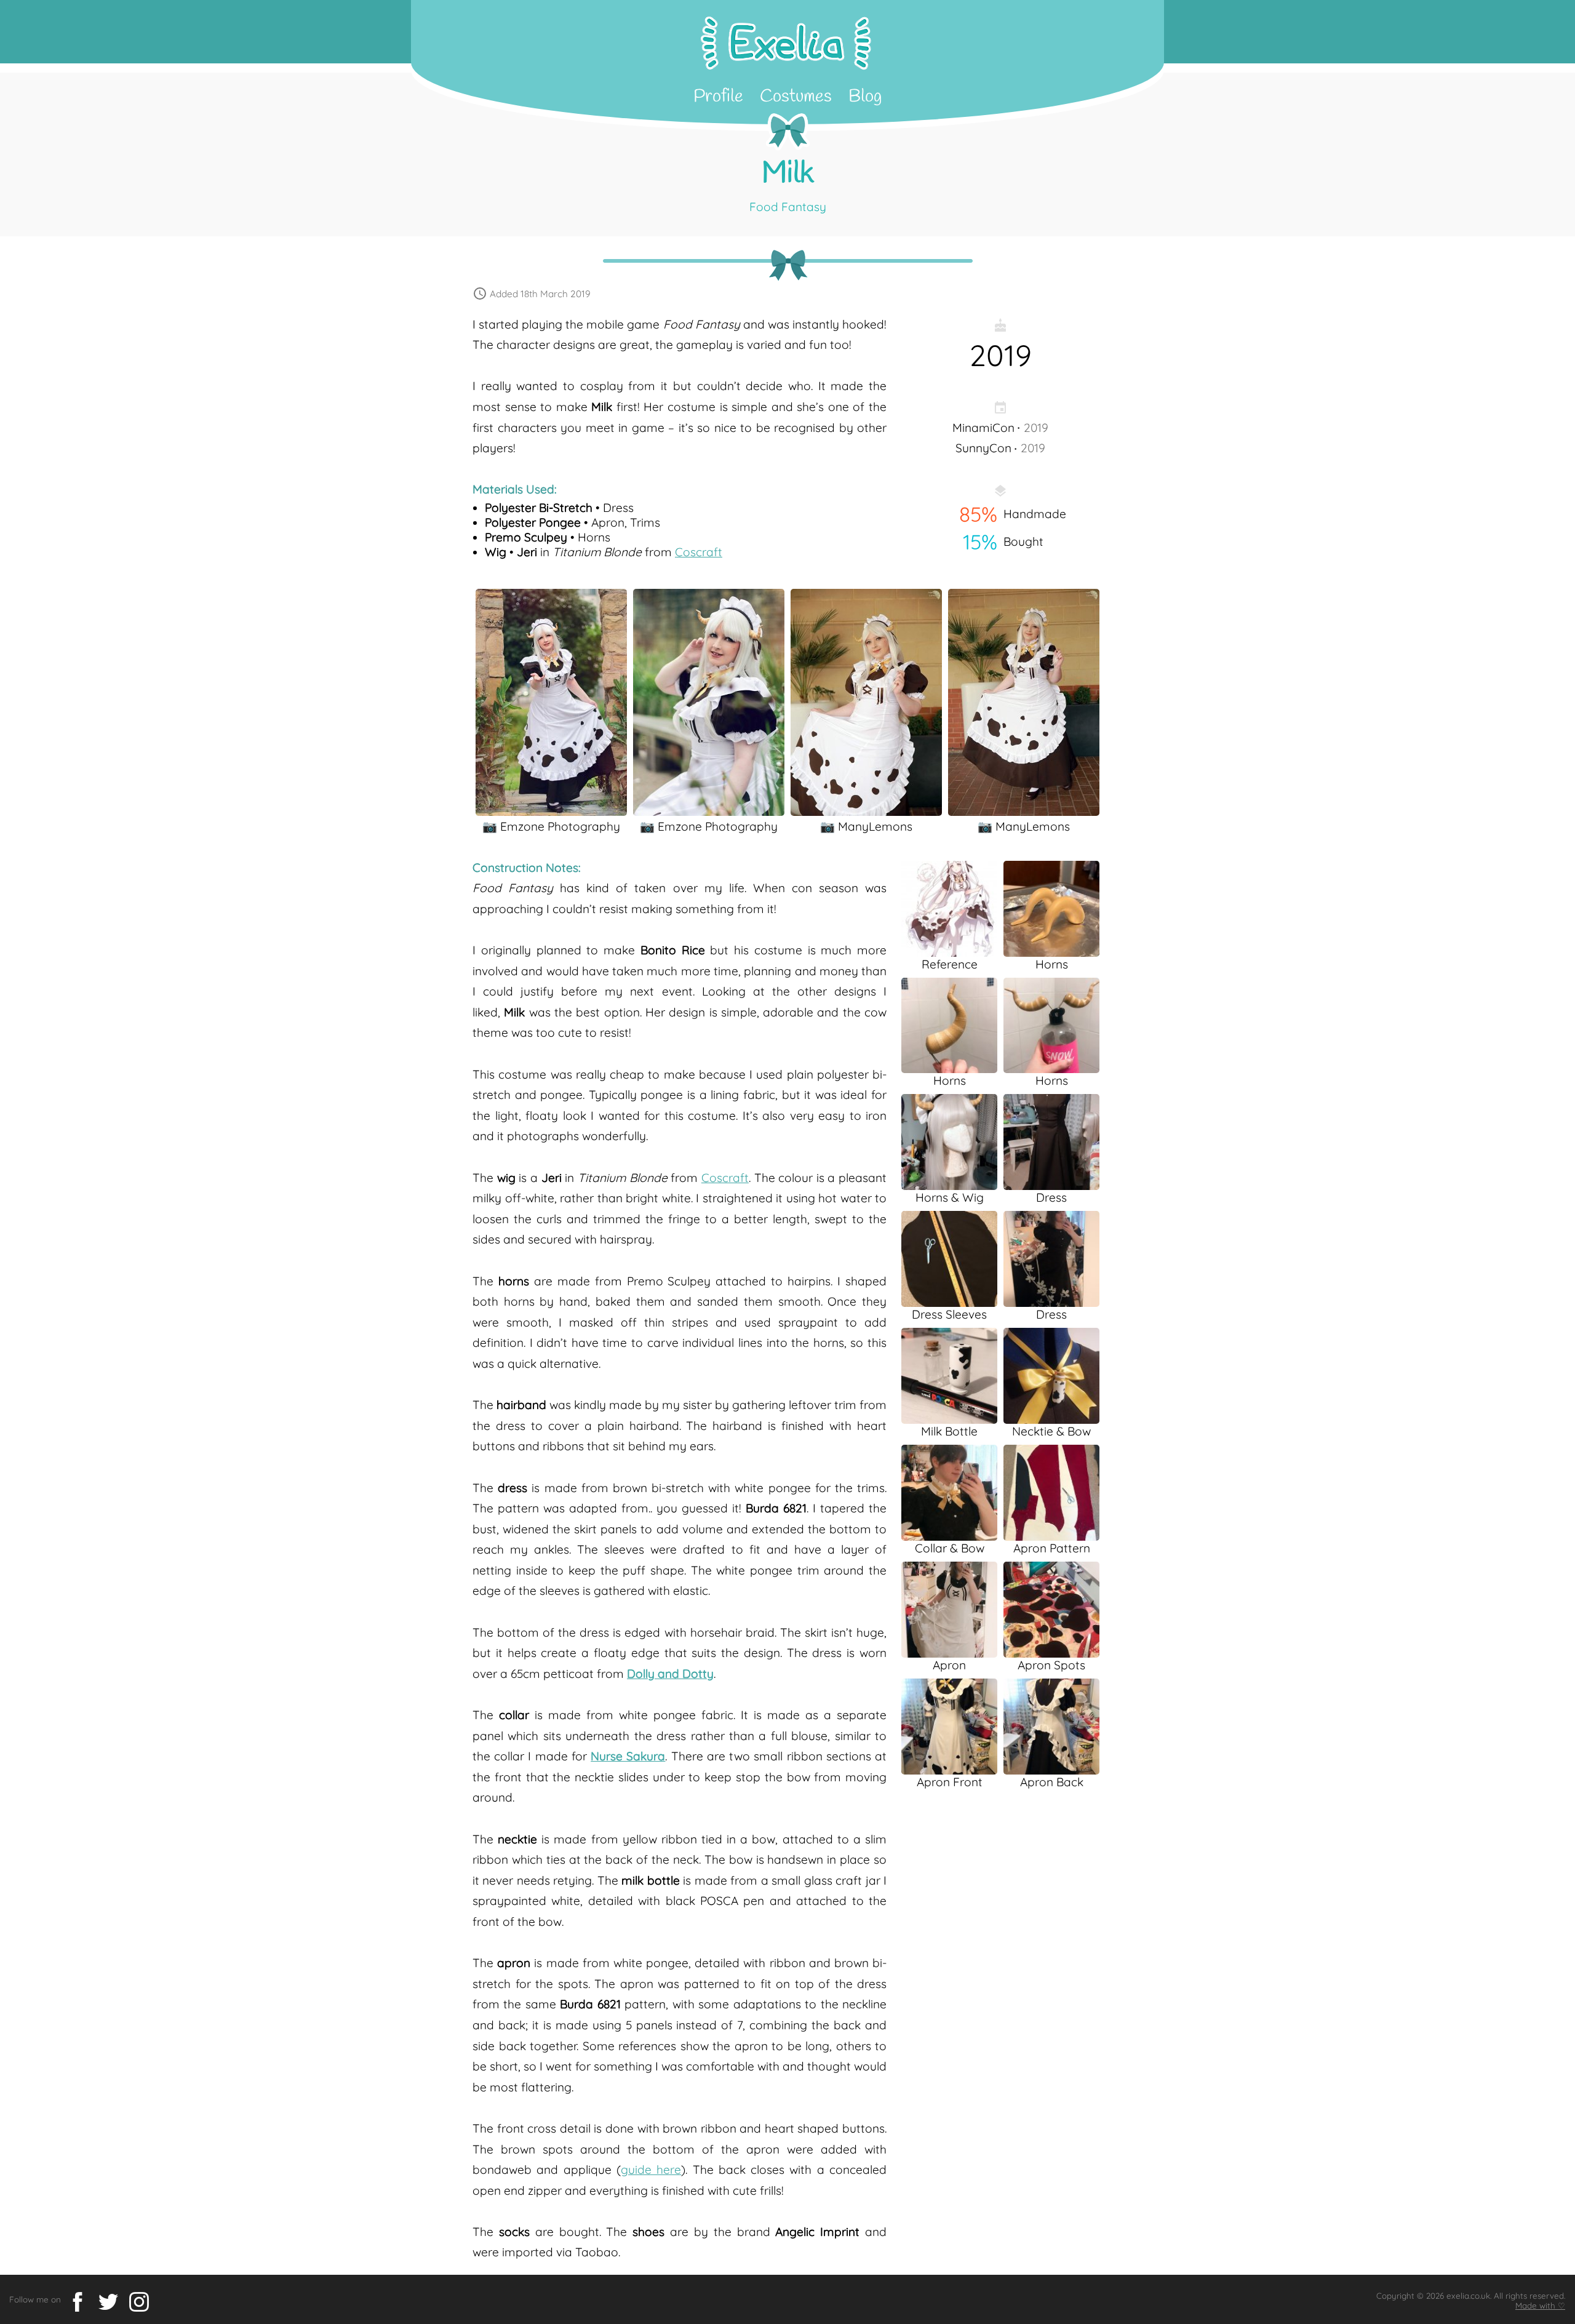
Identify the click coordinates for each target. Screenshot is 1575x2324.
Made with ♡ (1540, 2306)
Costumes (796, 97)
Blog (865, 97)
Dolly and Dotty (670, 1674)
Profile (718, 97)
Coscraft (699, 552)
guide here (651, 2170)
